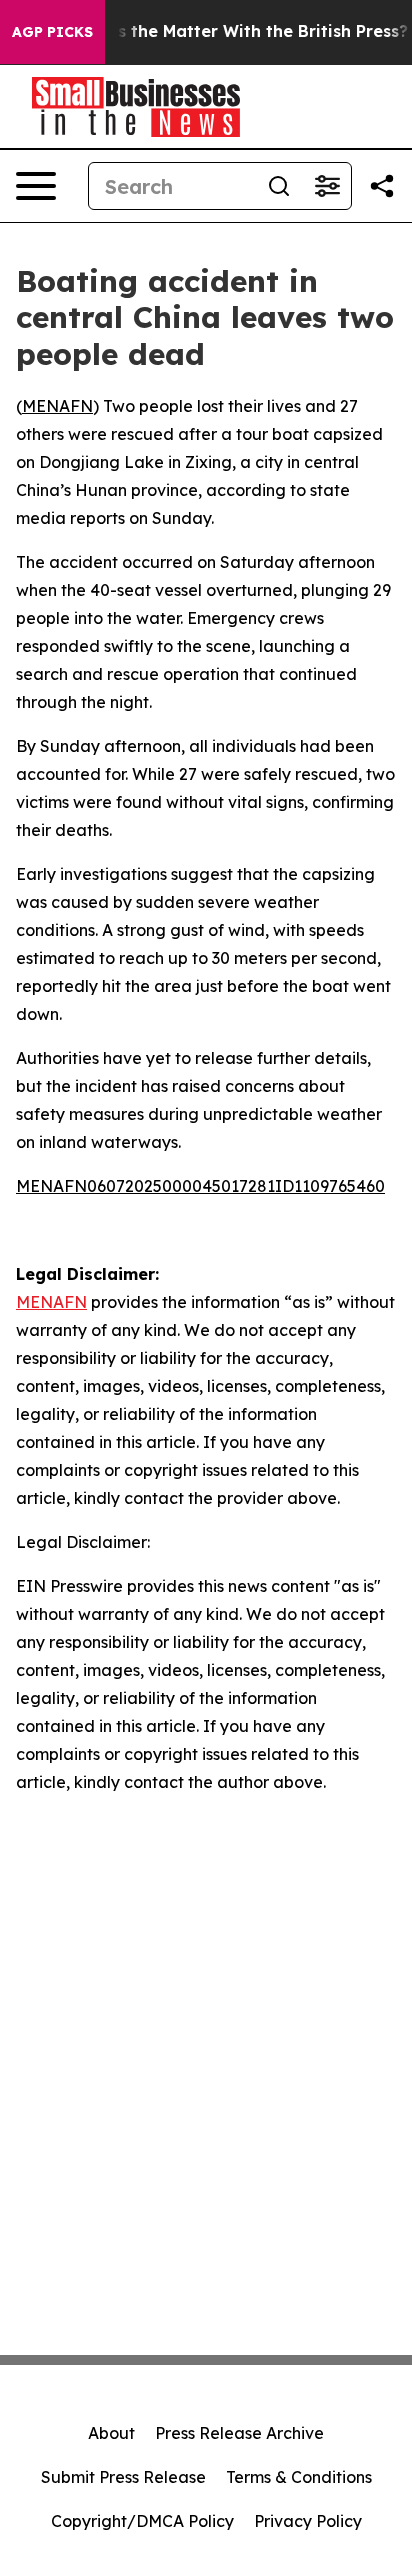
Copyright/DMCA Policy (142, 2521)
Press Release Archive (239, 2433)
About (111, 2433)
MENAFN (57, 406)
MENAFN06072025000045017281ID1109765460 (200, 1186)
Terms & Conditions (299, 2477)
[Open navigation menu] (36, 186)
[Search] (279, 186)
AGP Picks (52, 32)
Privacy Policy (308, 2521)
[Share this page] (382, 186)
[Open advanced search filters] (327, 186)
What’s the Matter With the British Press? (238, 31)
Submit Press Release (123, 2477)
